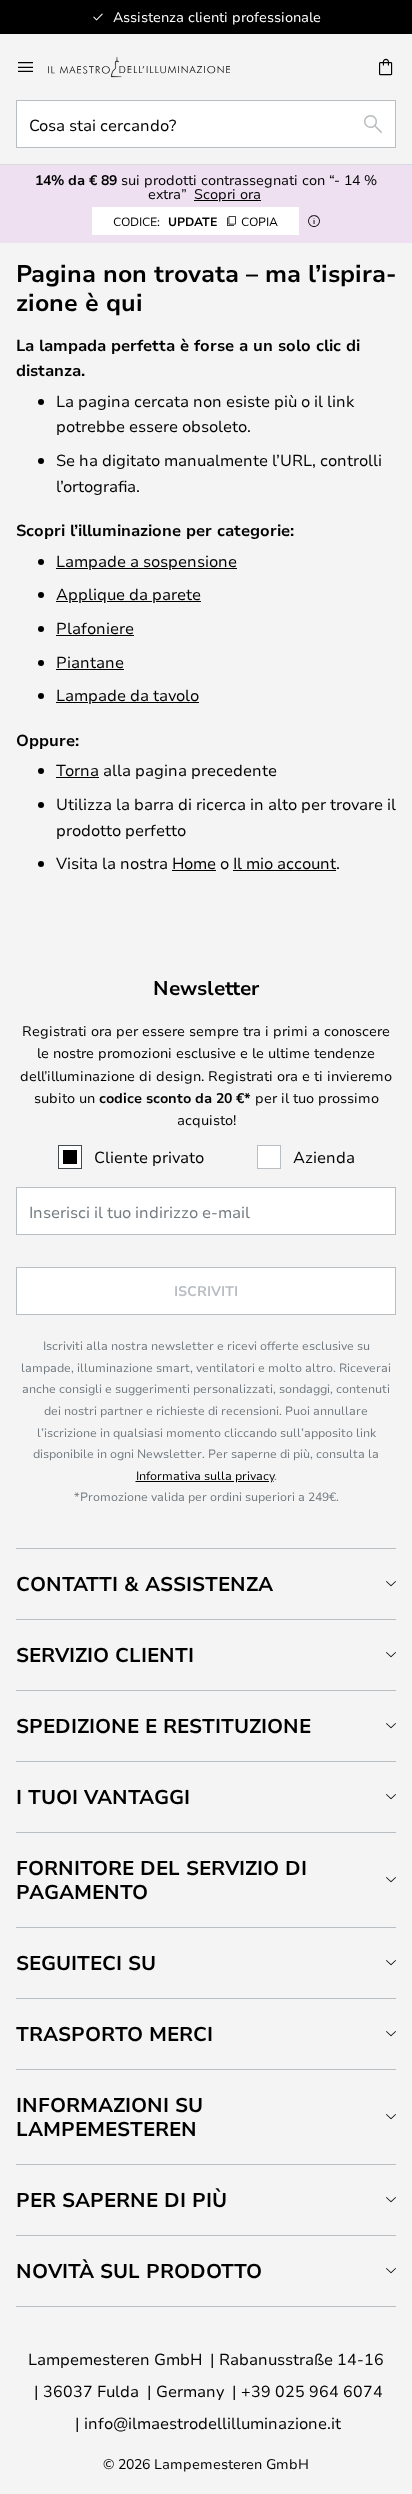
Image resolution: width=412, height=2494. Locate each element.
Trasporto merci (114, 2033)
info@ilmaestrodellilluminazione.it (212, 2422)
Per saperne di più (121, 2199)
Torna (77, 769)
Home (194, 862)
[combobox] (206, 124)
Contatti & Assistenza (144, 1583)
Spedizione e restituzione (163, 1725)
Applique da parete (128, 593)
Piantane (90, 661)
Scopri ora (227, 193)
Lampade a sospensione (146, 560)
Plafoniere (95, 627)
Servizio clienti (105, 1654)
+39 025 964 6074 (312, 2390)
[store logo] (151, 67)
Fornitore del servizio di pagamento (161, 1879)
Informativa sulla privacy (205, 1475)
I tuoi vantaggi (103, 1796)
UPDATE (195, 221)
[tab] (206, 1583)
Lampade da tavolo (127, 694)
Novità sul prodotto (139, 2270)
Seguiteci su (86, 1962)
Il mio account (284, 862)
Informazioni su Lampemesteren (109, 2116)
